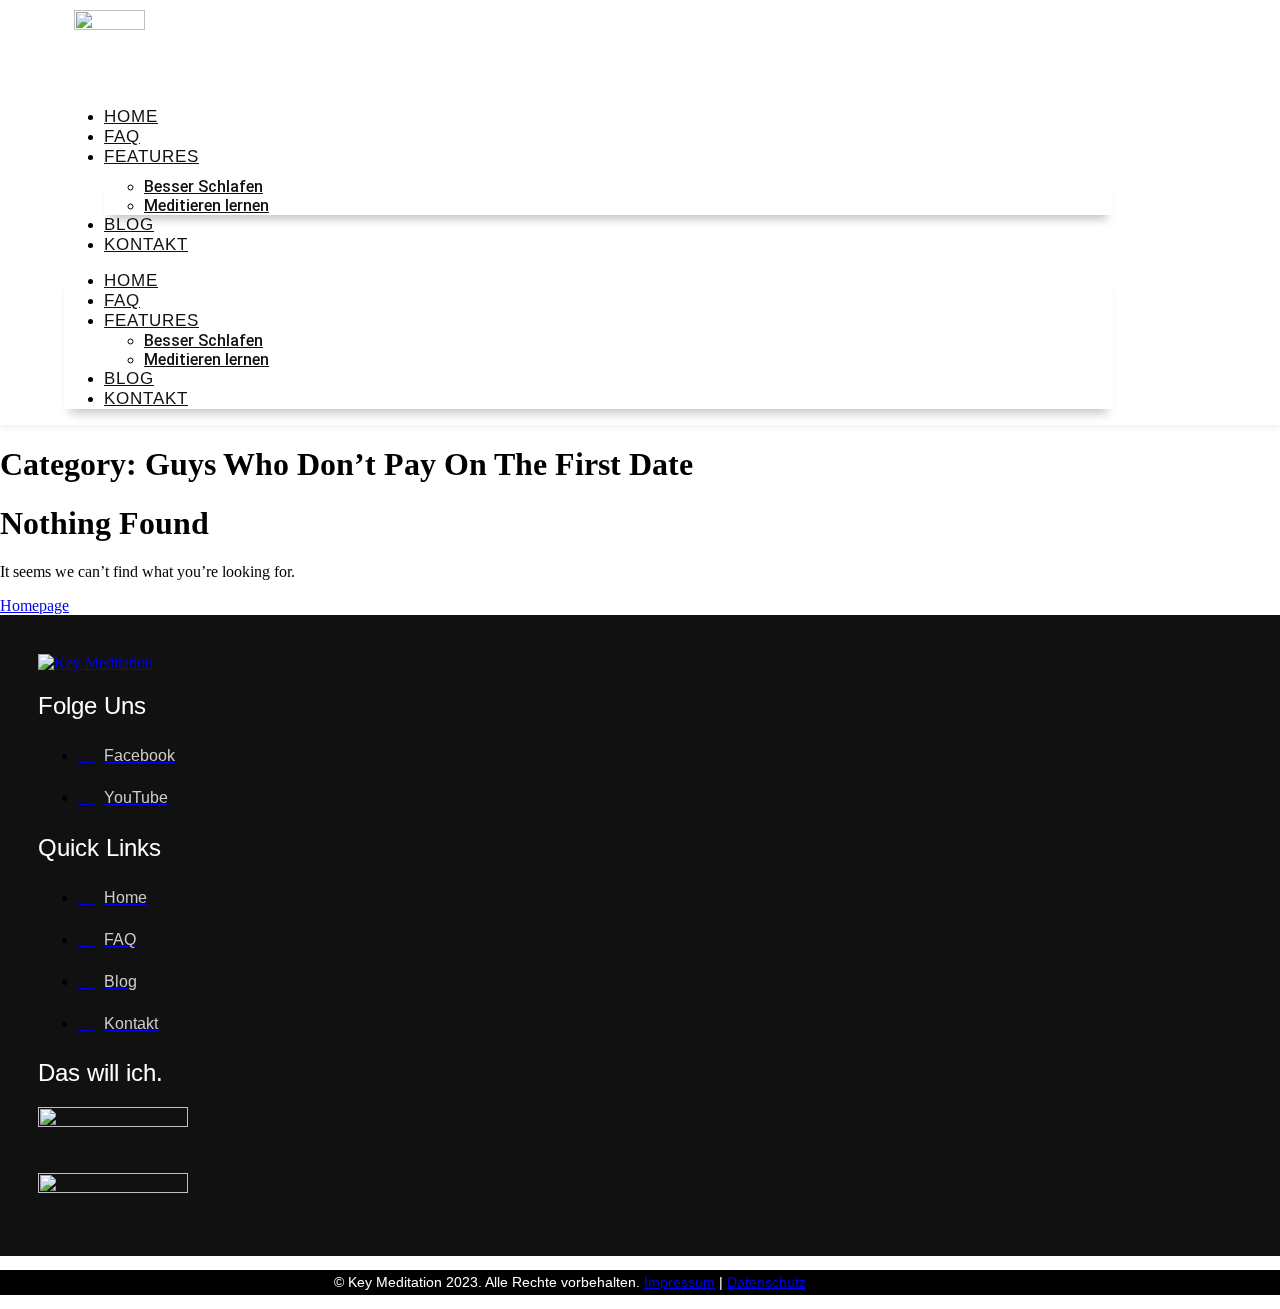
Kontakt (146, 244)
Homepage (34, 605)
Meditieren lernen (206, 205)
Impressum (679, 1282)
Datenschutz (766, 1282)
